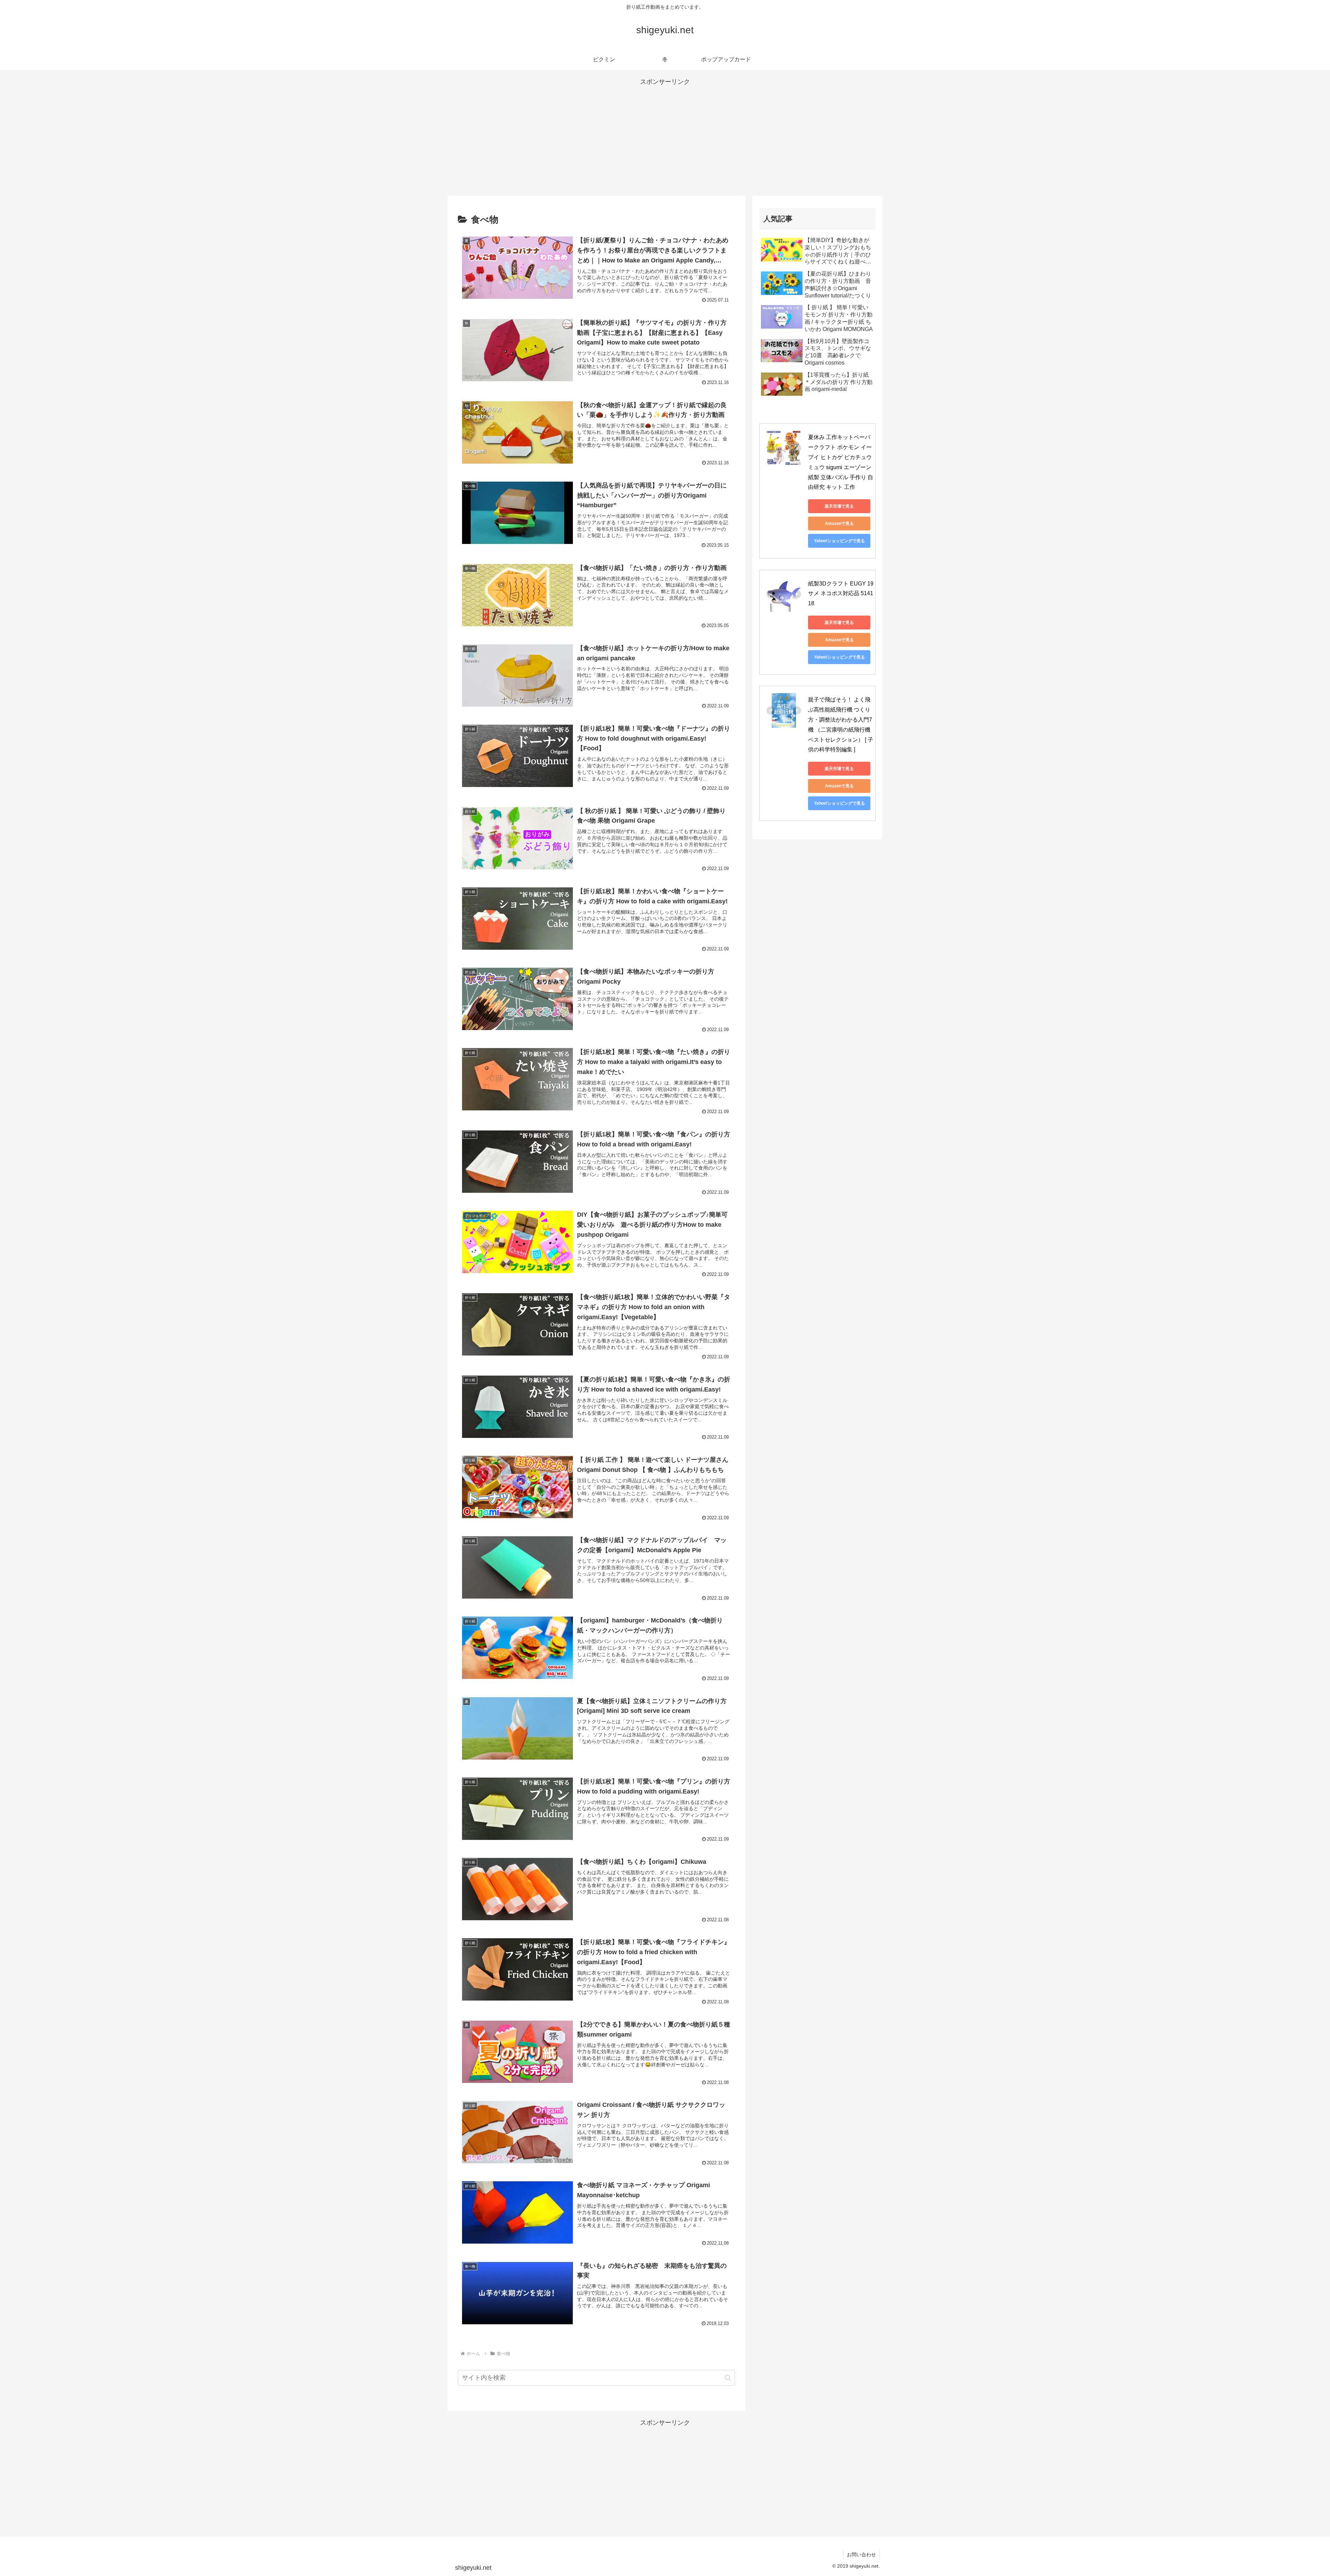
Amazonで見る (839, 524)
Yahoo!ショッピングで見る (839, 541)
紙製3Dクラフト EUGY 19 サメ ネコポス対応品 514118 (841, 594)
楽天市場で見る (839, 506)
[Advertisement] (665, 136)
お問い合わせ (861, 2555)
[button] (728, 2378)
